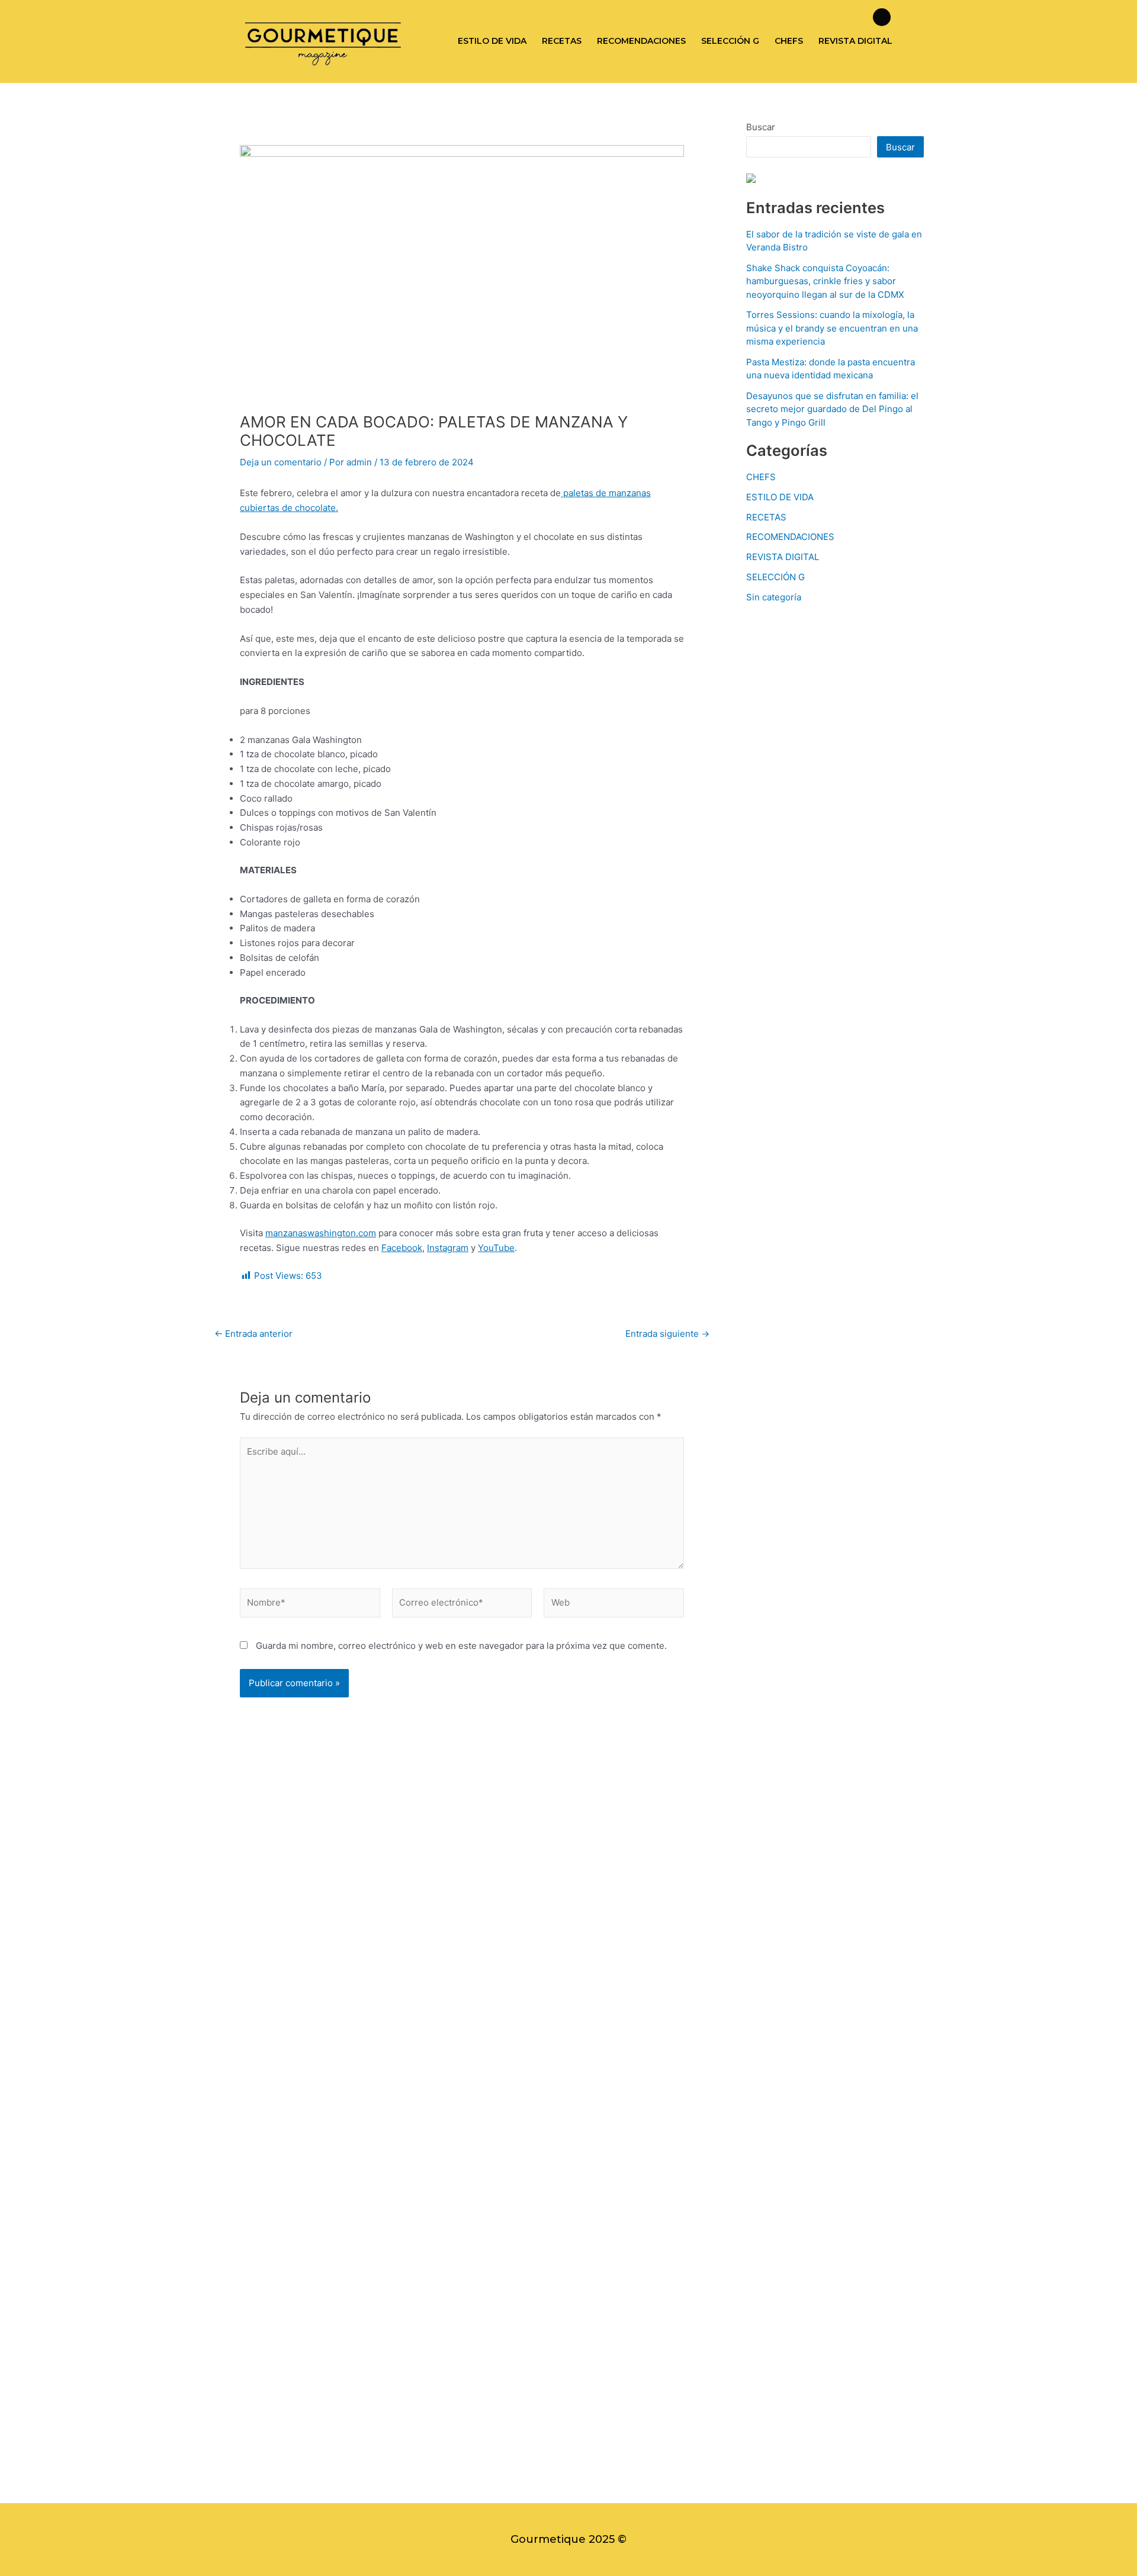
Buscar (761, 127)
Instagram (448, 1248)
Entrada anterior (253, 1334)
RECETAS (562, 41)
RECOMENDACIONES (641, 41)
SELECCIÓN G (730, 41)
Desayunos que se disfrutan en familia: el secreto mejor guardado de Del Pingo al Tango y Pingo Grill (832, 409)
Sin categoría (774, 597)
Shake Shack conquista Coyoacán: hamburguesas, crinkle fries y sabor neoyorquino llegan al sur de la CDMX (825, 281)
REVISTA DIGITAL (855, 41)
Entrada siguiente (667, 1334)
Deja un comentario (281, 462)
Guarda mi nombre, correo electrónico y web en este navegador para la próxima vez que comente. (461, 1646)
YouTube (496, 1248)
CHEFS (789, 41)
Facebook (402, 1248)
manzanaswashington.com (321, 1233)
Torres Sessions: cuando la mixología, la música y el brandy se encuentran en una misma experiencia (832, 328)
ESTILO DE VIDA (492, 41)
